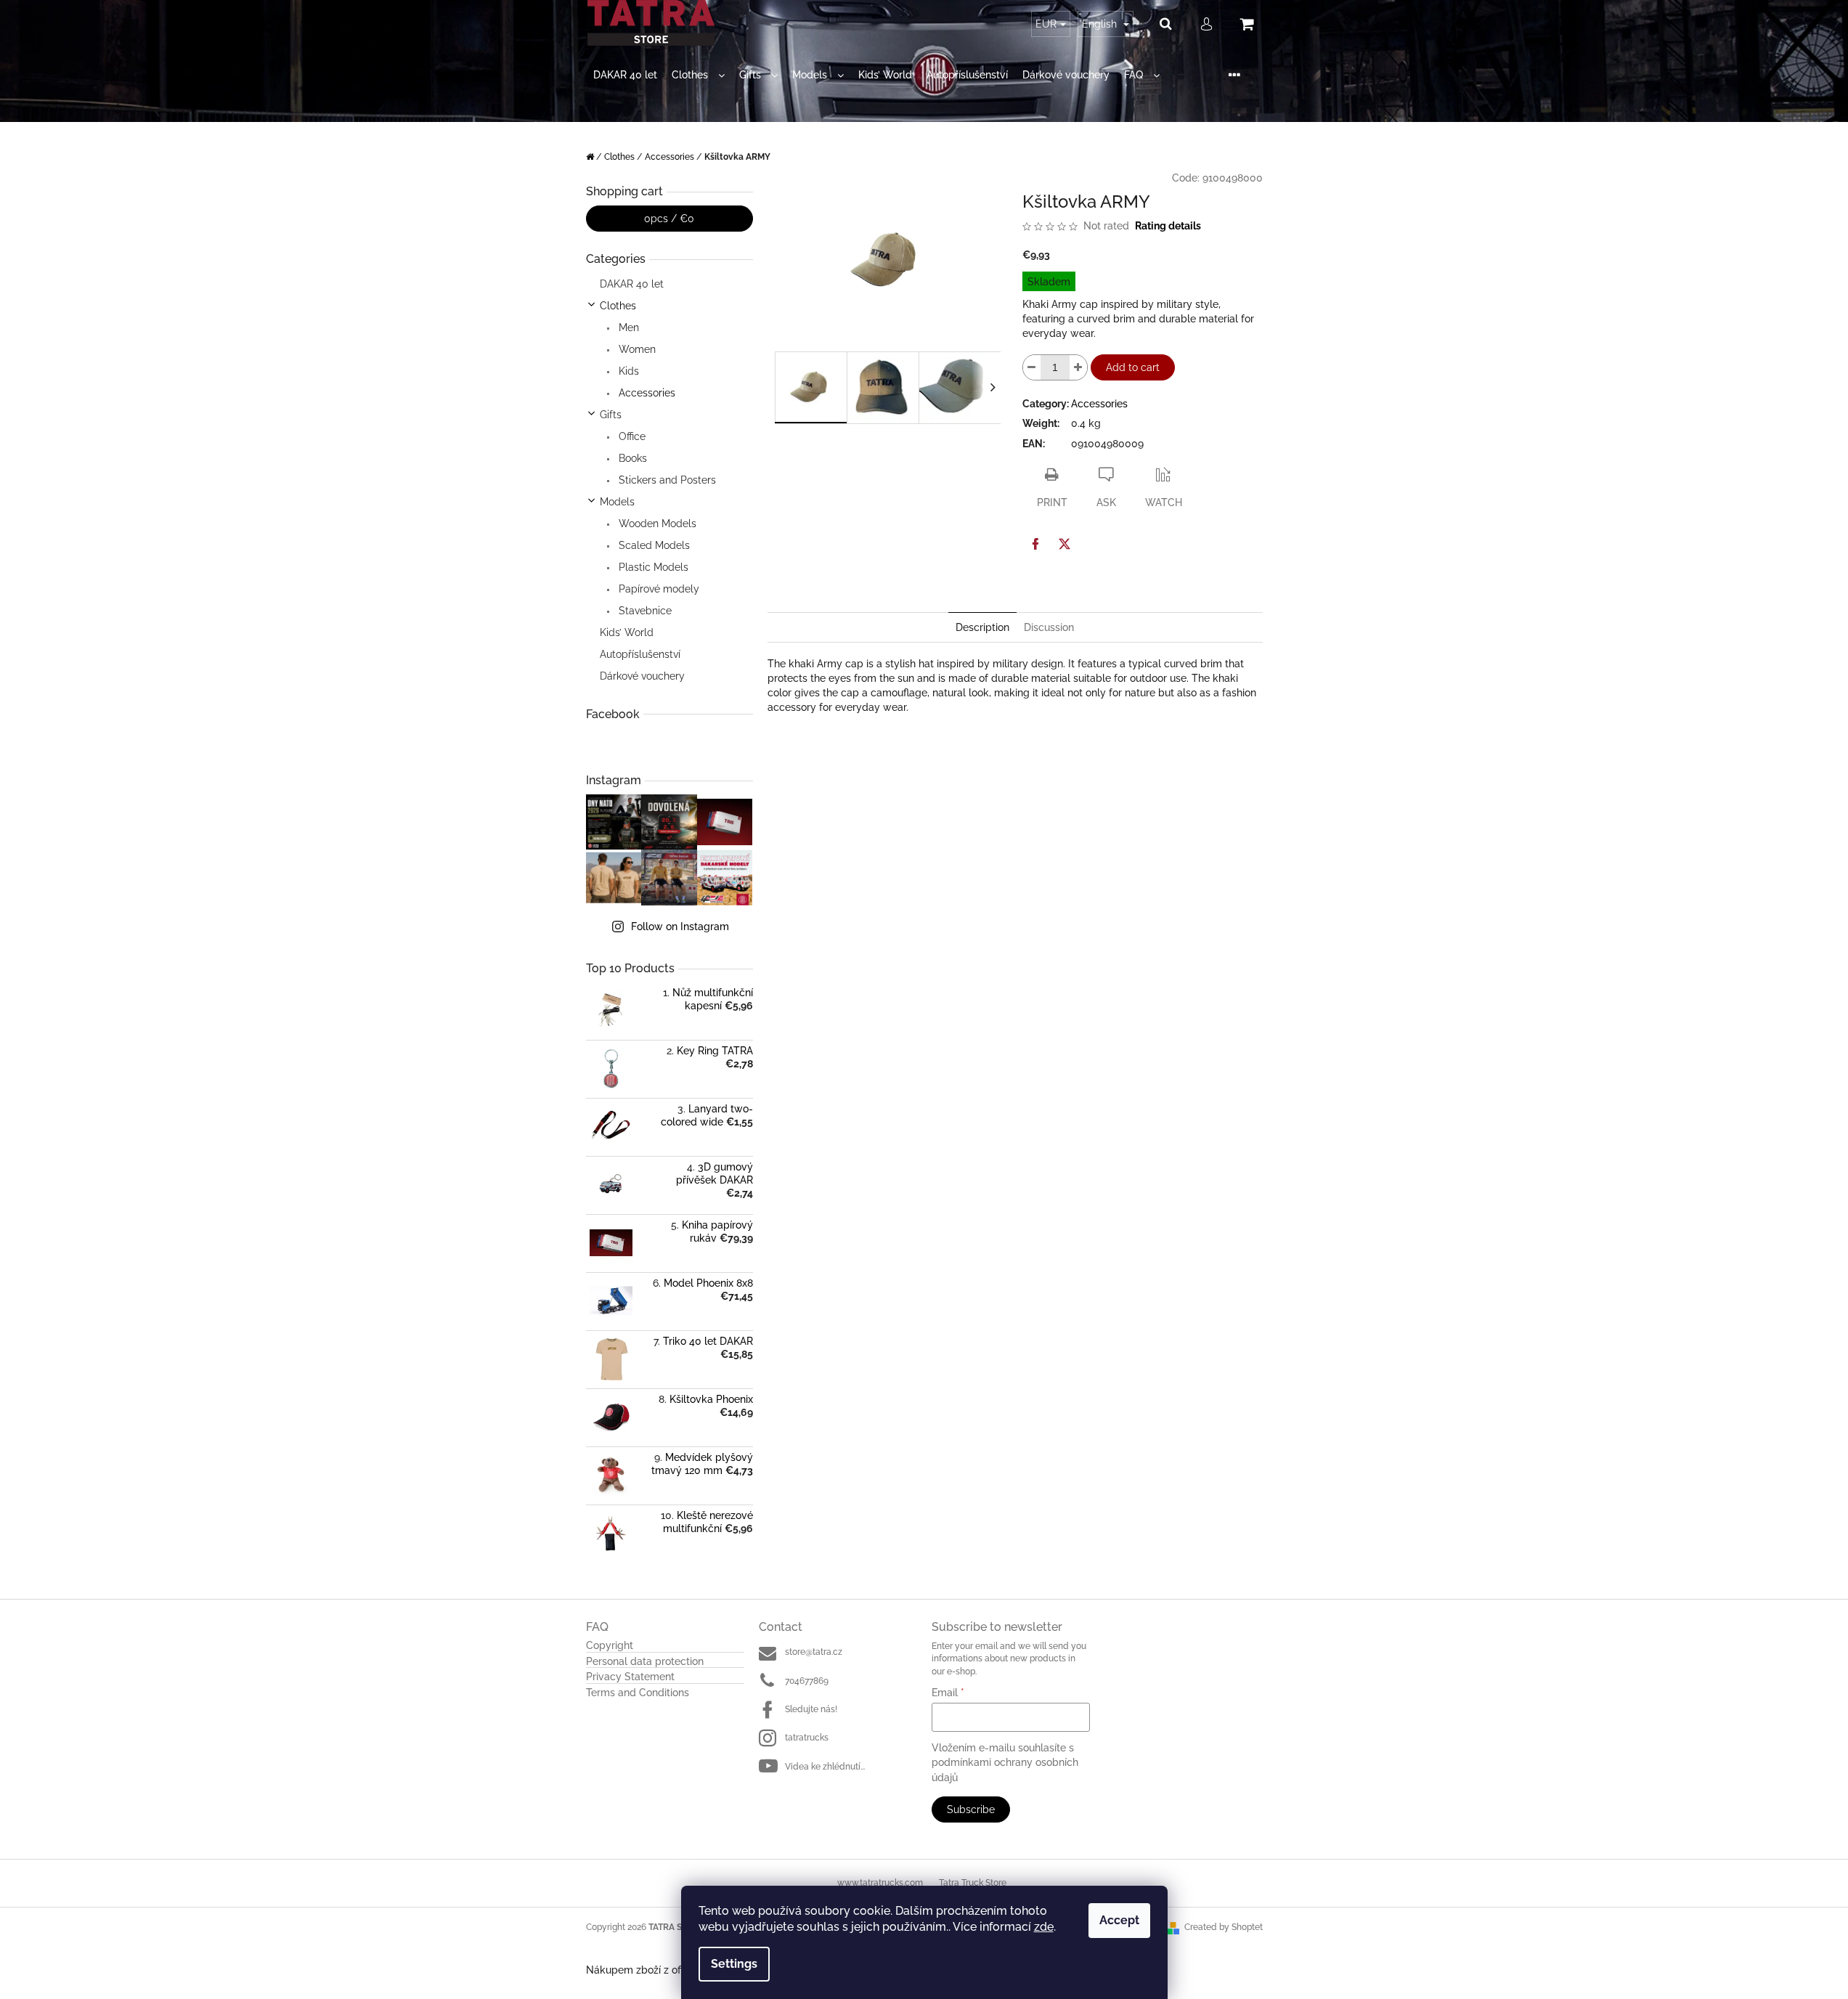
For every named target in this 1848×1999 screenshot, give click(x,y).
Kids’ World (627, 632)
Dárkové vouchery (642, 676)
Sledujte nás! (811, 1709)
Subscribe (971, 1809)
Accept (1119, 1920)
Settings (734, 1964)
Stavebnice (644, 611)
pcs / (669, 219)
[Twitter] (1065, 544)
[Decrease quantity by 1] (1032, 367)
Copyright (610, 1646)
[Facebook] (1035, 544)
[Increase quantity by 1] (1078, 367)
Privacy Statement (630, 1677)
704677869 (807, 1681)
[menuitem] (625, 75)
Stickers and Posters (666, 480)
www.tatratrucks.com (880, 1883)
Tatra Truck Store (973, 1883)
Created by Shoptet (1224, 1927)
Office (631, 436)
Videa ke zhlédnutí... (825, 1767)
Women (636, 349)
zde (1044, 1927)
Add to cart (1133, 367)
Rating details (1168, 226)
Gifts (611, 415)
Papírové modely (658, 589)
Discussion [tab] (1049, 627)
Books (631, 458)
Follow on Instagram (680, 927)
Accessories (646, 393)
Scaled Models (653, 545)
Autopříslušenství (640, 654)
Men (627, 327)
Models (617, 502)
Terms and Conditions (638, 1693)
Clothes (618, 306)
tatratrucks (807, 1738)
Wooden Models (656, 524)
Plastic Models (652, 567)
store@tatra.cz (814, 1652)
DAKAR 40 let (632, 284)
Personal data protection (645, 1662)
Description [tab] (982, 627)
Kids (627, 371)
